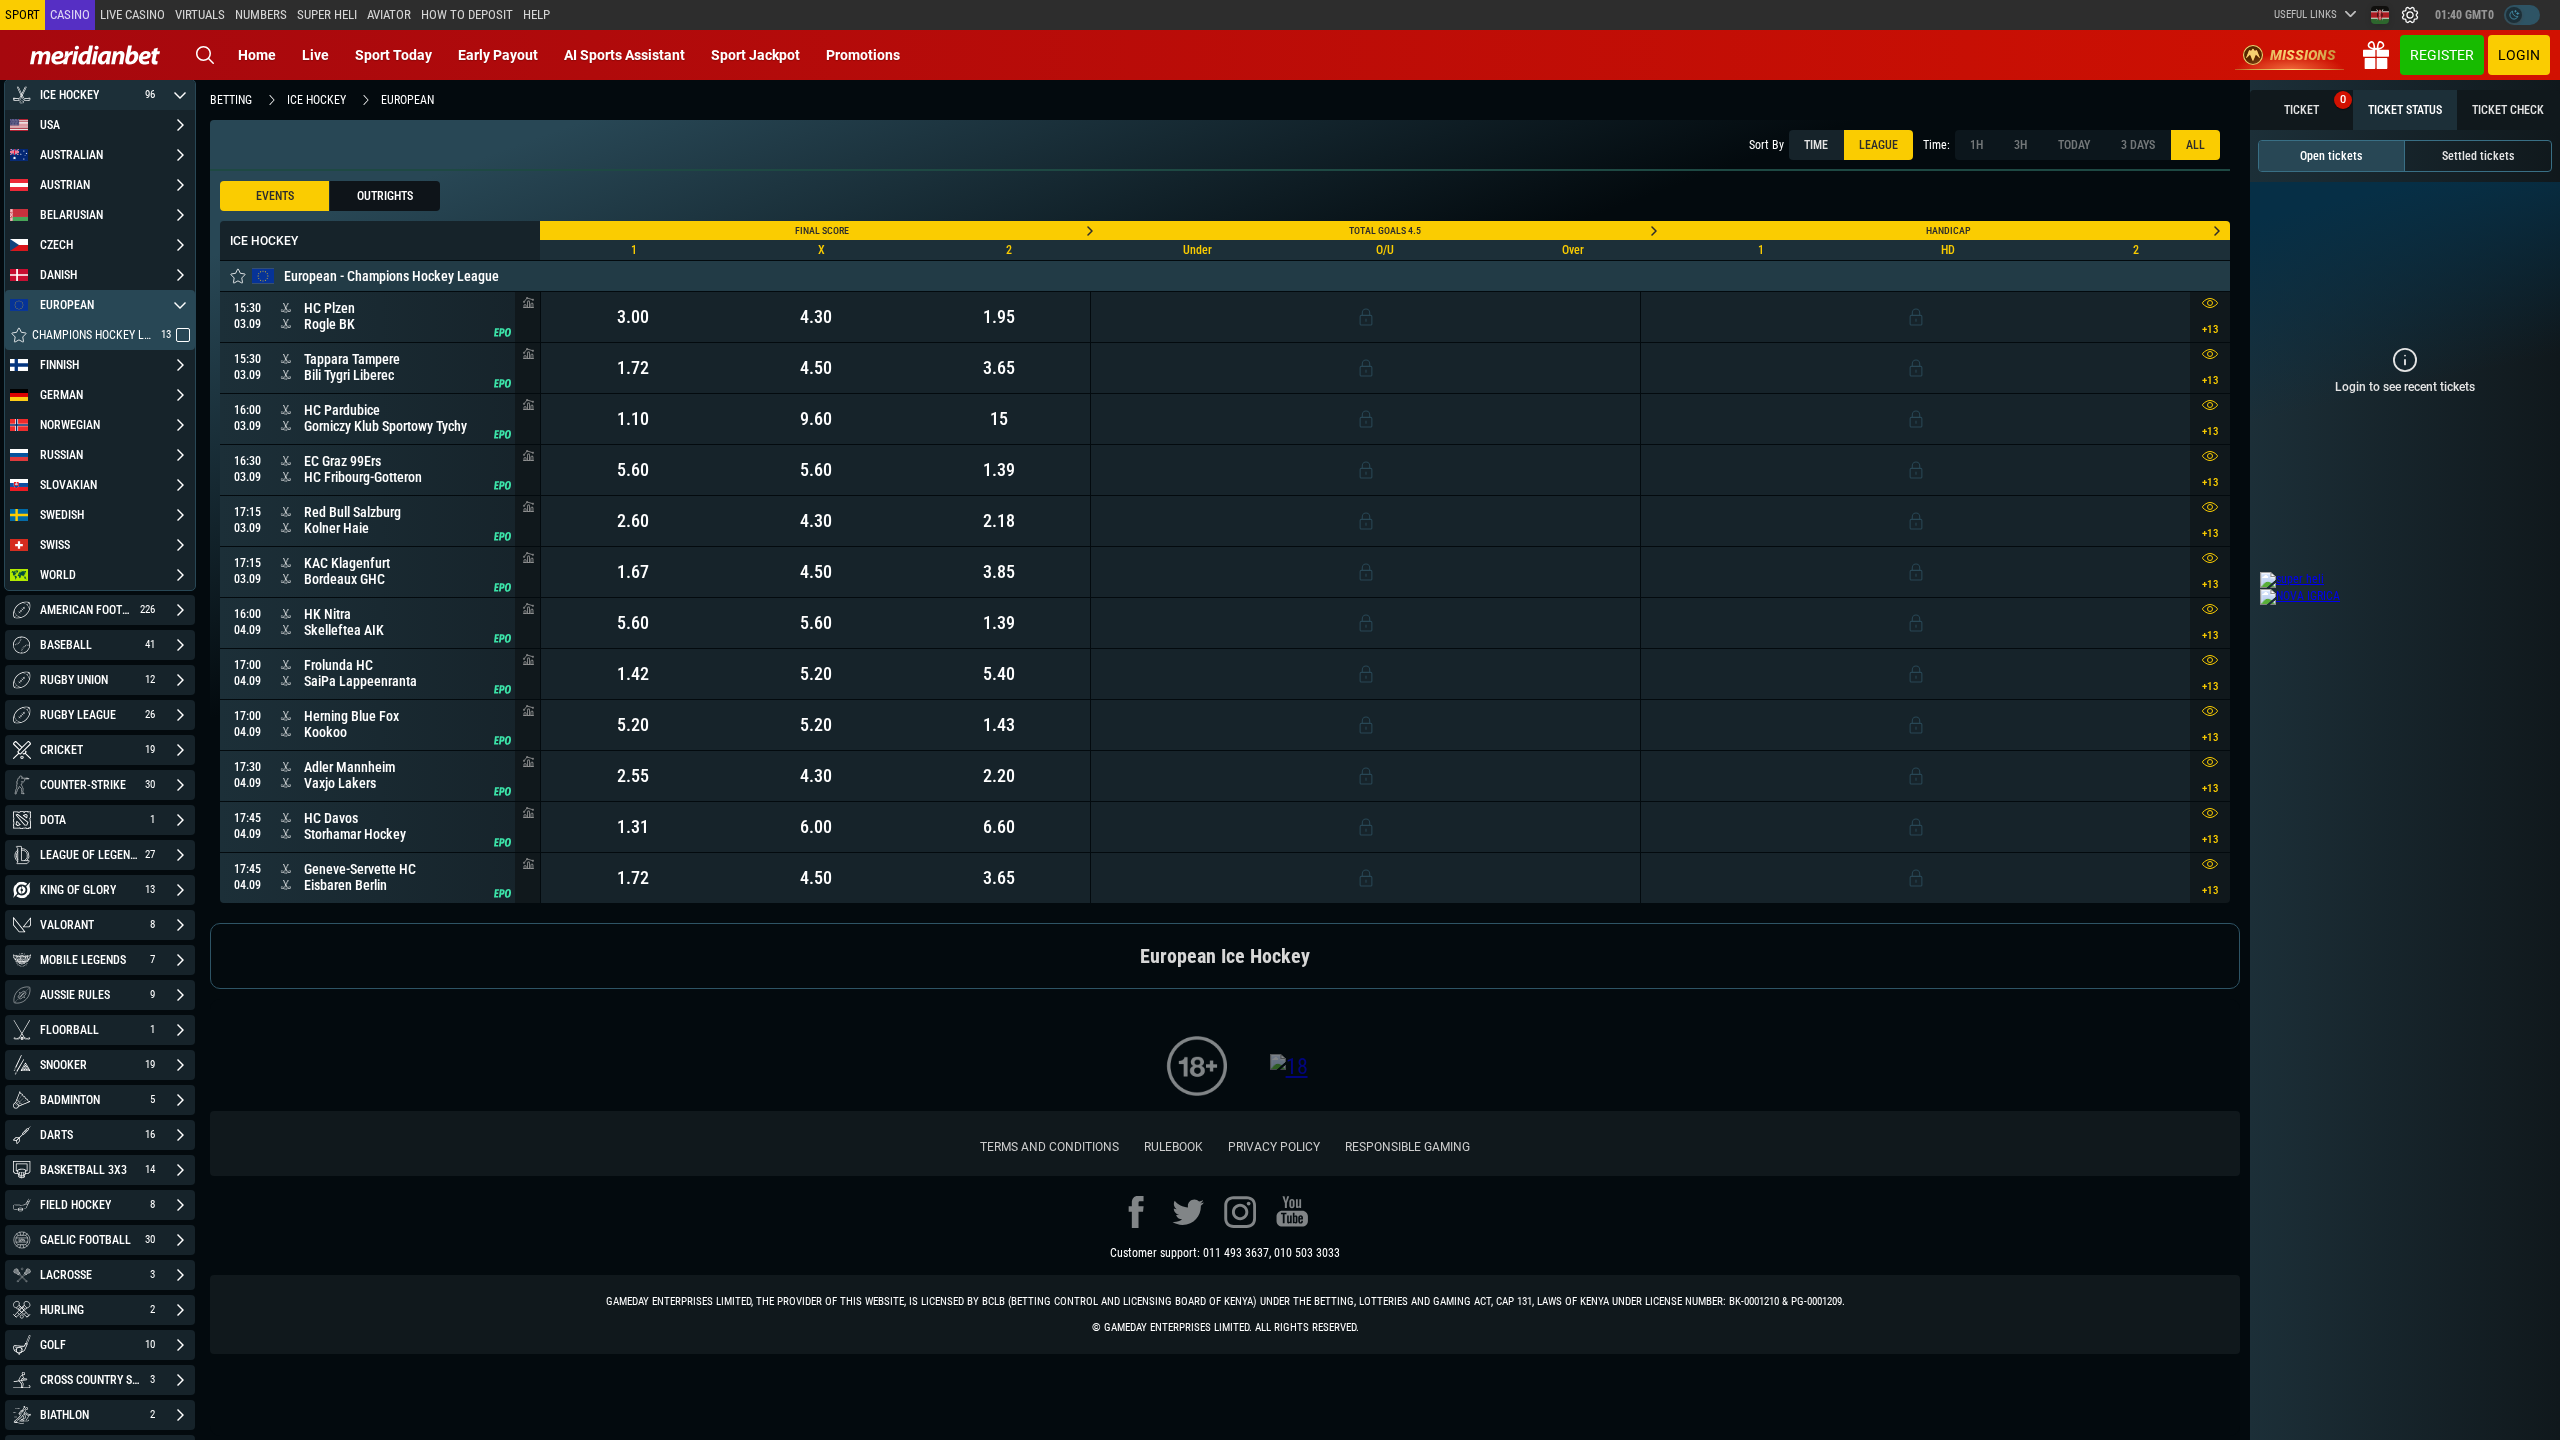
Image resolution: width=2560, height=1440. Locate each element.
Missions (2303, 55)
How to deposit (467, 14)
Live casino (132, 14)
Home (257, 55)
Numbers (261, 14)
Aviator (389, 14)
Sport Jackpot (755, 55)
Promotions (863, 55)
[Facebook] (1136, 1212)
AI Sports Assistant (624, 55)
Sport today (393, 55)
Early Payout (498, 55)
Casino (70, 14)
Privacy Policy (1274, 1147)
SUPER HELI (327, 14)
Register (2442, 55)
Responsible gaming (1407, 1147)
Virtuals (200, 14)
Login (2519, 55)
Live (315, 55)
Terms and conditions (1049, 1147)
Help (536, 14)
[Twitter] (1188, 1212)
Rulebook (1173, 1147)
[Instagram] (1240, 1212)
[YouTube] (1292, 1212)
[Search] (205, 55)
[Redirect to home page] (95, 55)
